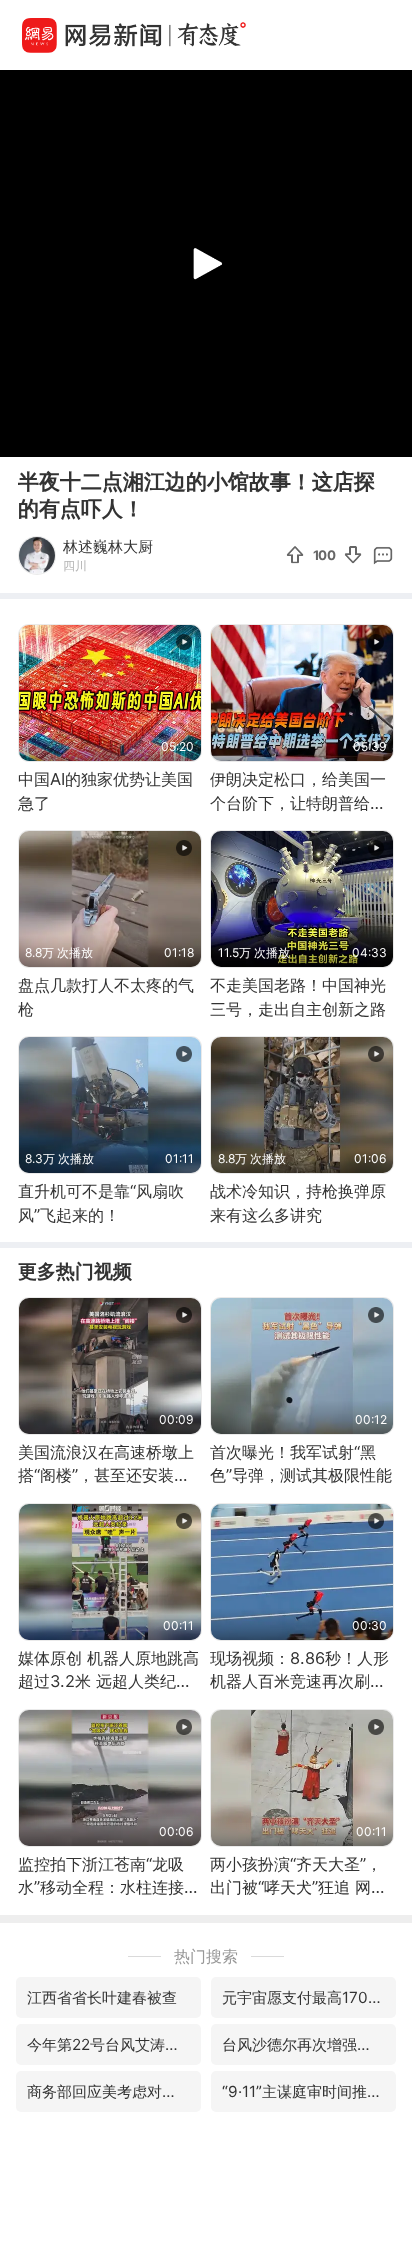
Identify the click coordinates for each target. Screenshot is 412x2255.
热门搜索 (206, 1956)
